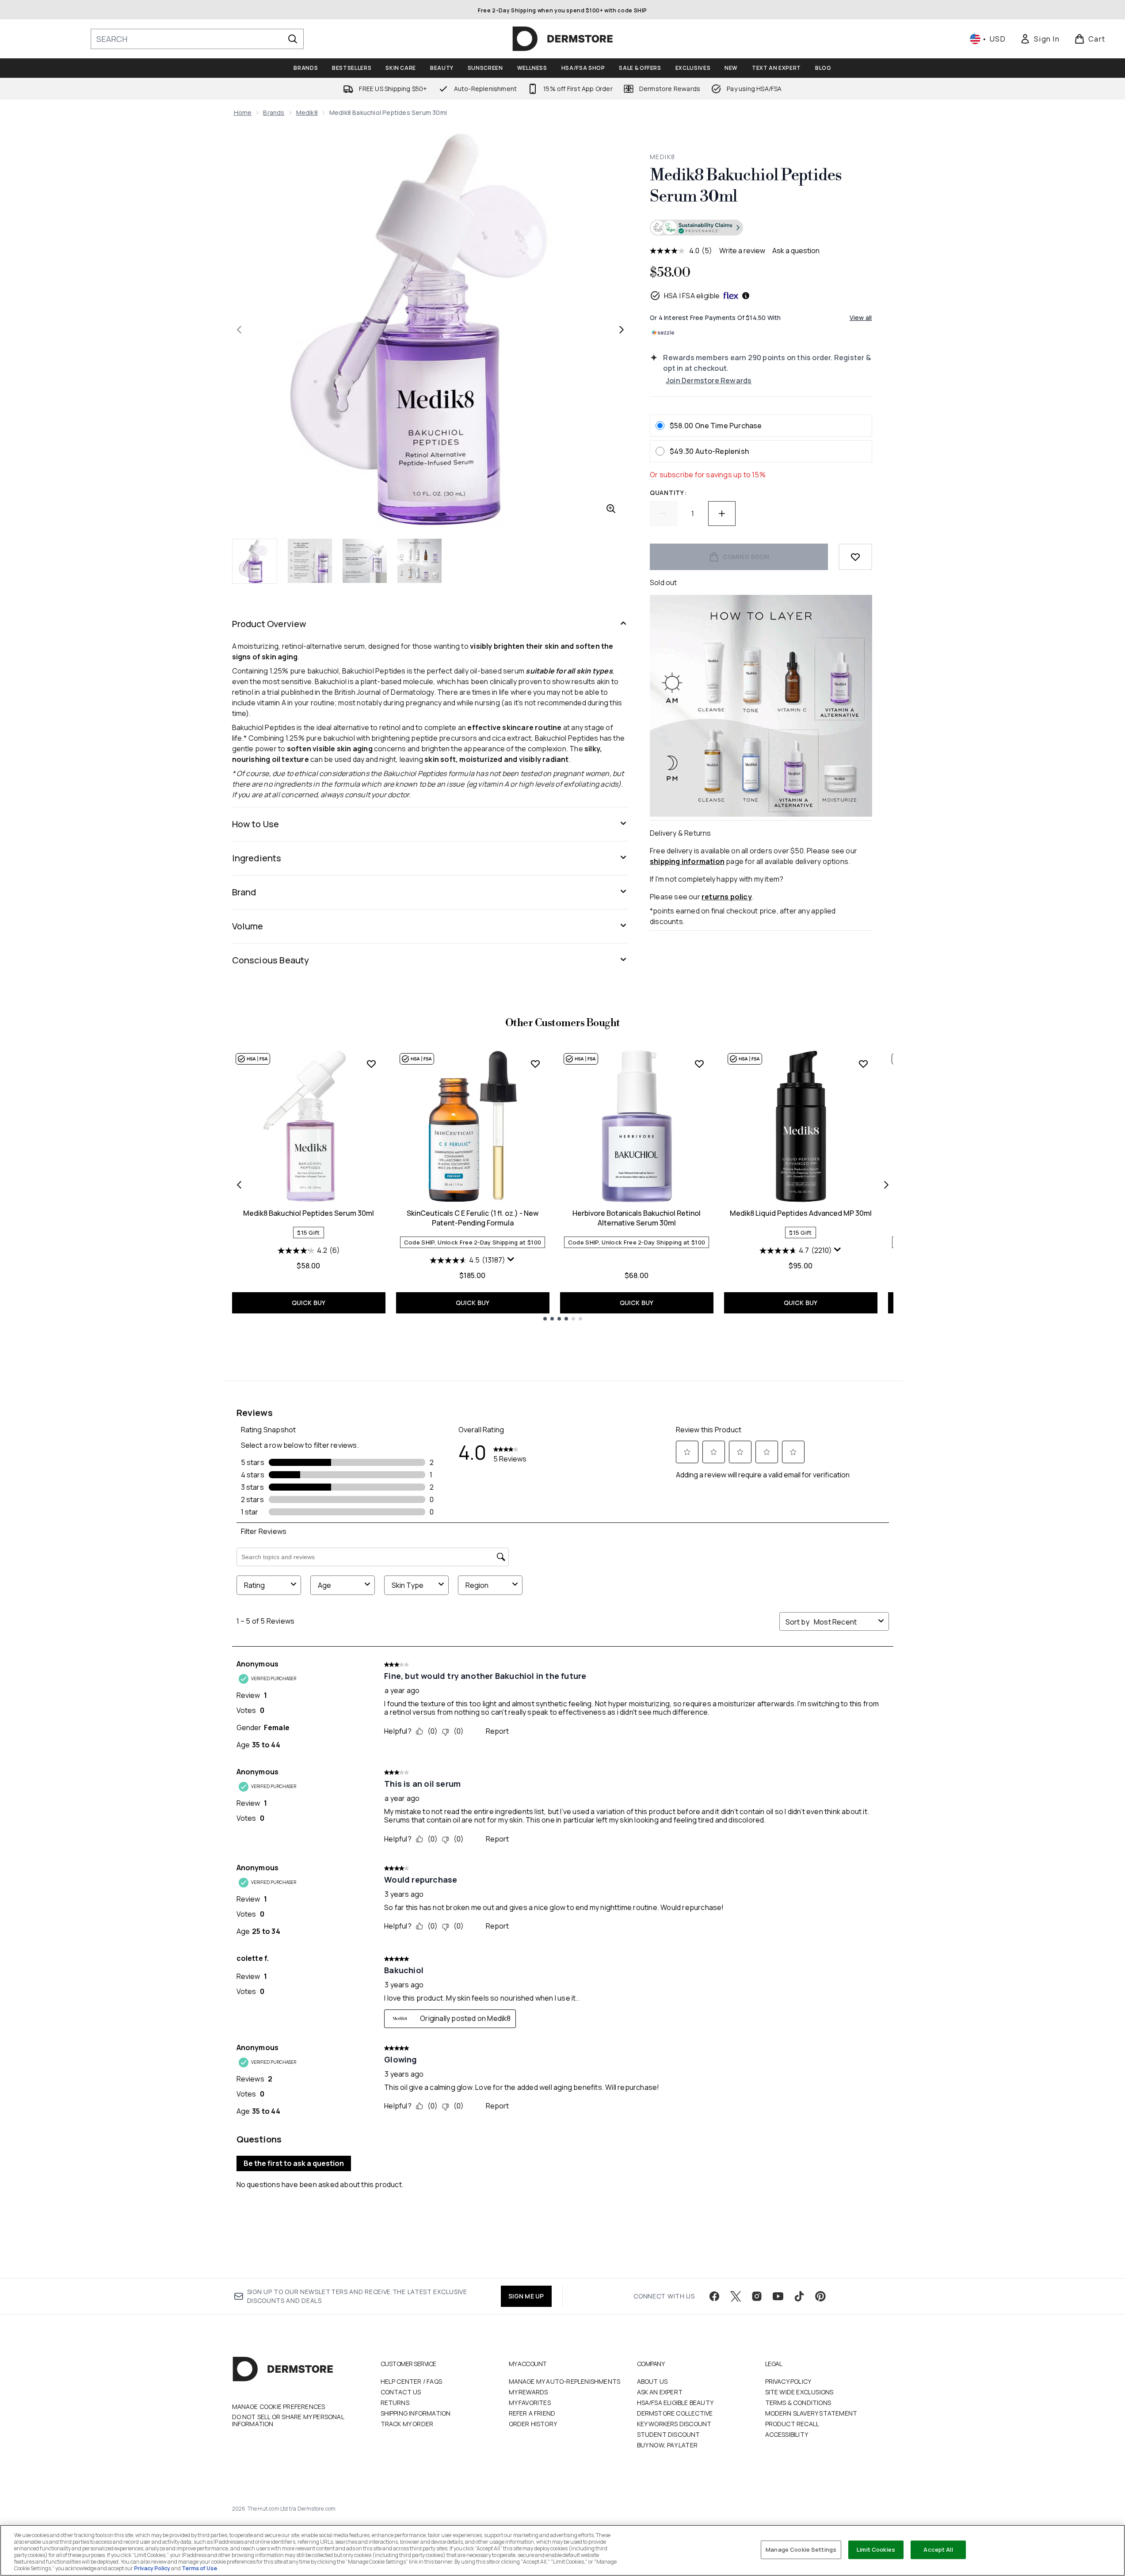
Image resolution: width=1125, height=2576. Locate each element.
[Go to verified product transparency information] (696, 228)
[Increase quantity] (722, 514)
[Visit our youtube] (778, 2296)
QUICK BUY (309, 1303)
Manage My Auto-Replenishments (565, 2381)
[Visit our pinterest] (820, 2296)
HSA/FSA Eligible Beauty (675, 2403)
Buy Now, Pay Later (667, 2445)
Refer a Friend (532, 2413)
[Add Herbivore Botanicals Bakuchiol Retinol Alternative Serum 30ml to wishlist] (699, 1064)
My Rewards (528, 2392)
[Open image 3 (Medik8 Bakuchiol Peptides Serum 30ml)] (365, 561)
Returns (395, 2403)
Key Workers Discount (674, 2424)
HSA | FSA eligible (692, 296)
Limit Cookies (876, 2549)
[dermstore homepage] (563, 39)
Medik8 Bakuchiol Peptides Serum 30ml (309, 1213)
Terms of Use (199, 2568)
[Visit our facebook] (714, 2296)
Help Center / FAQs (412, 2381)
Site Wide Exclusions (799, 2392)
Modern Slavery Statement (811, 2413)
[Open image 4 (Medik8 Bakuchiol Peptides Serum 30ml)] (419, 561)
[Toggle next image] (622, 330)
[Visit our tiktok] (799, 2296)
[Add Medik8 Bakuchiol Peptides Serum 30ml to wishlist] (371, 1064)
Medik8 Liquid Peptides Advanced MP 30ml (801, 1213)
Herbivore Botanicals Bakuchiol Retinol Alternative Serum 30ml (637, 1218)
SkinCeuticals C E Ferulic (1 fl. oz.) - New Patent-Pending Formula (473, 1218)
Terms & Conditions (798, 2403)
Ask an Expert (660, 2392)
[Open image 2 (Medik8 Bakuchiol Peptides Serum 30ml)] (310, 561)
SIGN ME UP (526, 2296)
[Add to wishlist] (855, 557)
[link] (1040, 39)
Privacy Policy (788, 2381)
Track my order (407, 2424)
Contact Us (401, 2392)
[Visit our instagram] (757, 2296)
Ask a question (796, 251)
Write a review (742, 251)
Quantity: (668, 493)
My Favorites (530, 2403)
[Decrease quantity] (664, 514)
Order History (533, 2424)
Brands (274, 112)
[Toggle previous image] (239, 330)
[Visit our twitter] (736, 2296)
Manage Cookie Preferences (279, 2407)
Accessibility (787, 2434)
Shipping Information (416, 2413)
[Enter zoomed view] (611, 509)
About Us (652, 2381)
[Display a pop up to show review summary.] (511, 1259)
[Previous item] (239, 1185)
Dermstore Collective (675, 2413)
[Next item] (886, 1185)
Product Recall (792, 2424)
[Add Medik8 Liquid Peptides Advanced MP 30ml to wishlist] (863, 1064)
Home (243, 112)
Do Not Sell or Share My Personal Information (288, 2420)
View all (861, 318)
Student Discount (669, 2434)
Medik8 (307, 112)
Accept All (938, 2549)
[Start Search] (293, 39)
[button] (761, 228)
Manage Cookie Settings (801, 2549)
